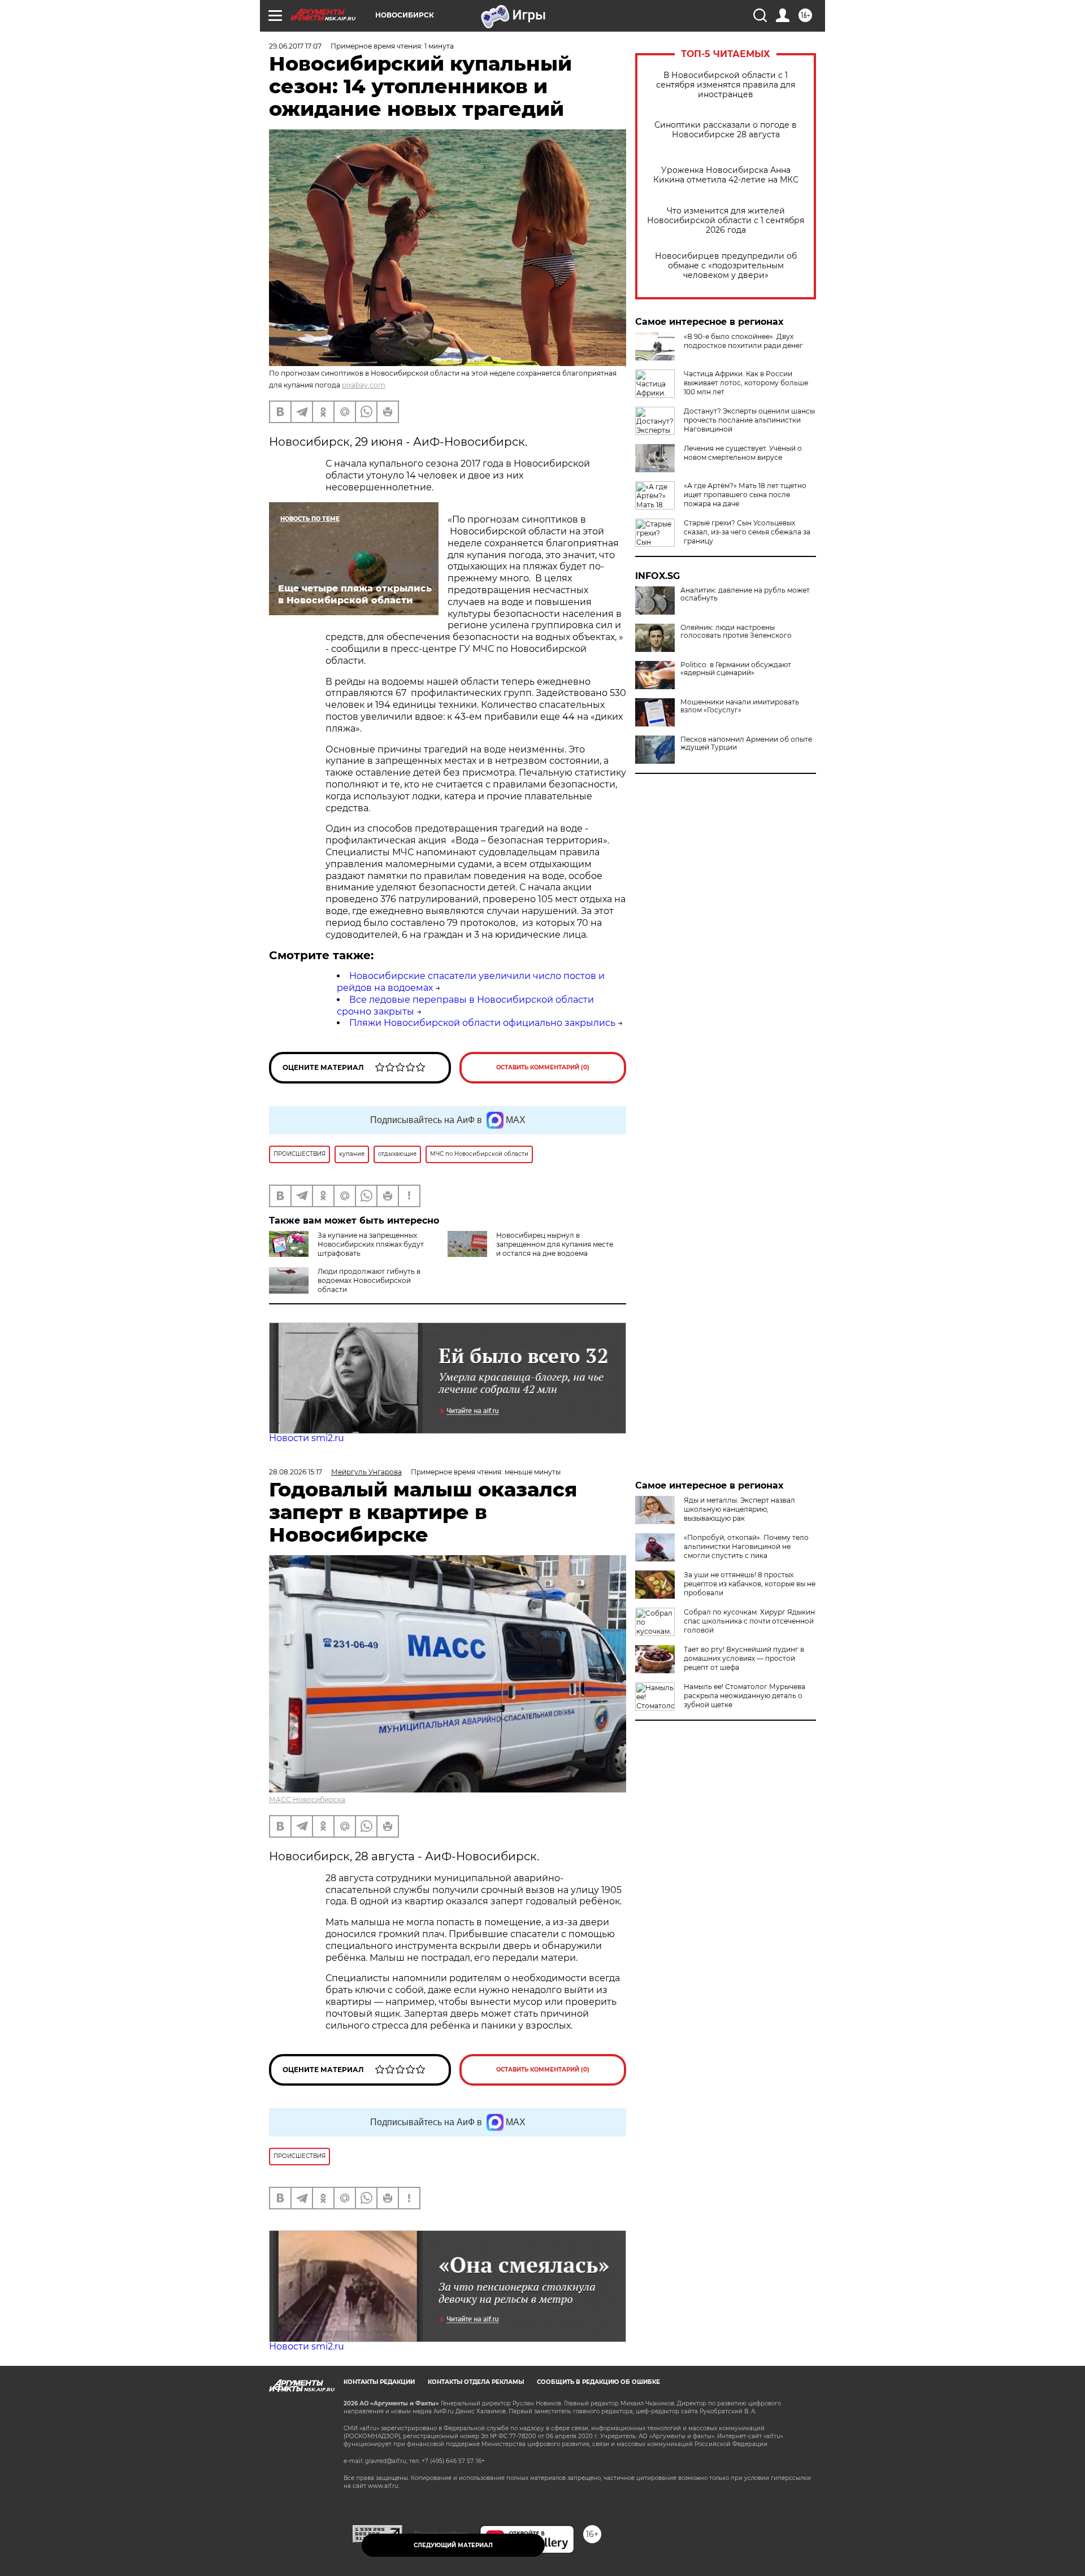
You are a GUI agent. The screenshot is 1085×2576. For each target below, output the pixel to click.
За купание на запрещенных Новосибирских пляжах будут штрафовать (371, 1244)
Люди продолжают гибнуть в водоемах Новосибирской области (369, 1280)
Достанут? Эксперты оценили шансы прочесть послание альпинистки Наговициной (749, 420)
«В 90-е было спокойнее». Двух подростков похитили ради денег (743, 341)
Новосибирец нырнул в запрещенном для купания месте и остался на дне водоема (555, 1244)
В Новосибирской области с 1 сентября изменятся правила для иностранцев (726, 85)
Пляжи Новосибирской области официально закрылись (482, 1023)
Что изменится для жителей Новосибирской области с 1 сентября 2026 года (726, 221)
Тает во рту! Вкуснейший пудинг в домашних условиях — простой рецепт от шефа (744, 1658)
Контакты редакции (379, 2382)
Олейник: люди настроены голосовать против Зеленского (736, 632)
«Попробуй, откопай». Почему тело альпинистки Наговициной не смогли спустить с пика (746, 1546)
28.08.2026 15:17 (296, 1472)
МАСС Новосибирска (307, 1800)
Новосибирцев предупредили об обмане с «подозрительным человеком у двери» (726, 266)
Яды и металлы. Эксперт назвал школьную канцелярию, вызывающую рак (739, 1509)
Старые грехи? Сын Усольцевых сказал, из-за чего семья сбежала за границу (747, 532)
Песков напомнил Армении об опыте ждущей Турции (746, 743)
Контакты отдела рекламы (476, 2382)
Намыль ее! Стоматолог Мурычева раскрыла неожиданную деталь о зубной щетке (745, 1696)
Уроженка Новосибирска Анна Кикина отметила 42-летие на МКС (726, 175)
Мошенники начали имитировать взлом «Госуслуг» (740, 706)
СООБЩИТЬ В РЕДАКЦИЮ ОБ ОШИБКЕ (598, 2382)
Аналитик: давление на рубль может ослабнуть (745, 594)
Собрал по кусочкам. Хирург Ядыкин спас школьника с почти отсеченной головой (749, 1621)
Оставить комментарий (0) (543, 1067)
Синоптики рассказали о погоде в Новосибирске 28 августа (726, 130)
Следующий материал (453, 2545)
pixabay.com (364, 385)
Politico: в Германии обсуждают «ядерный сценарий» (736, 669)
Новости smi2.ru (307, 1438)
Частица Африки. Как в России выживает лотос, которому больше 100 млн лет (746, 383)
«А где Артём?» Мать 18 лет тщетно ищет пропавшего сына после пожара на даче (745, 495)
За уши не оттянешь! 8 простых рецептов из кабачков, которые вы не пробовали (750, 1584)
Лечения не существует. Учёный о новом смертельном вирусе (743, 453)
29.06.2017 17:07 (295, 46)
